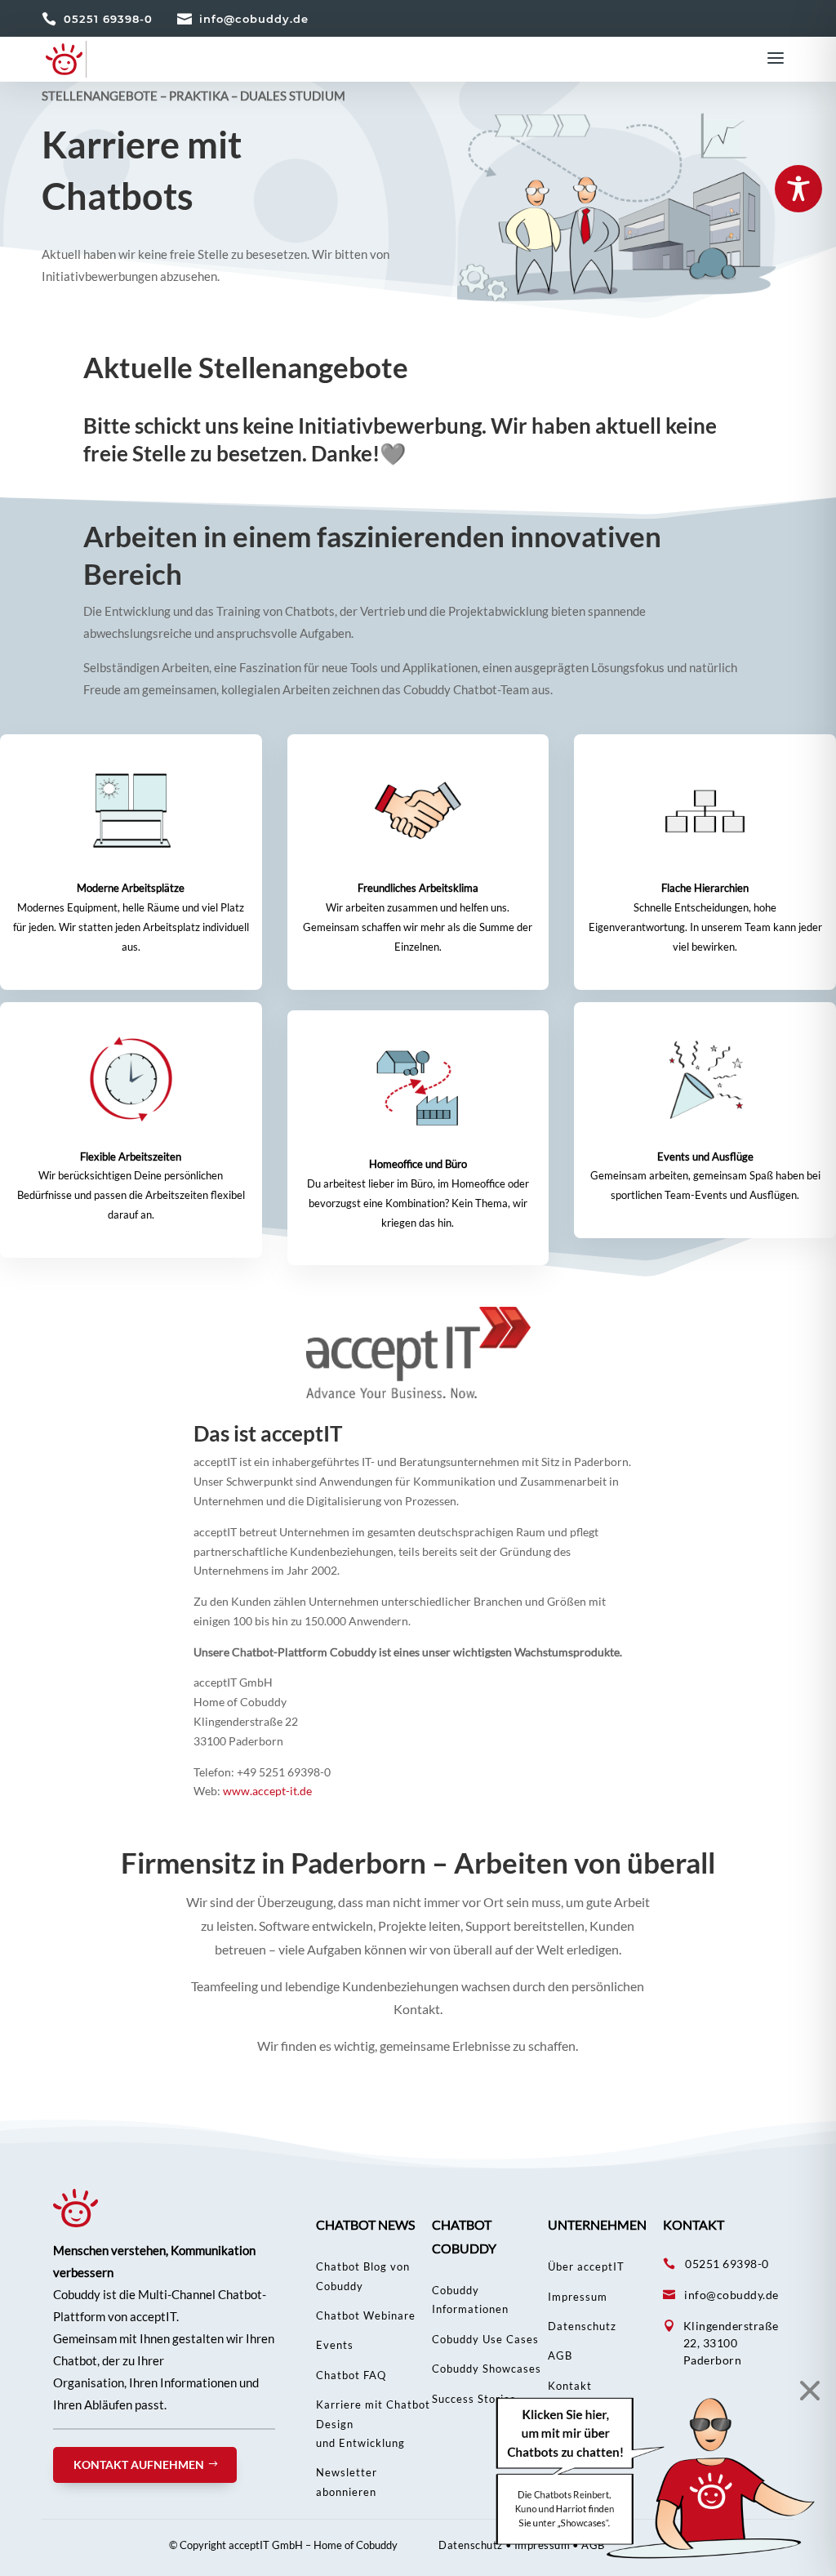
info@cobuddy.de (254, 19)
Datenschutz (582, 2326)
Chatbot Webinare (366, 2315)
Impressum (578, 2297)
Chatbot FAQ (351, 2375)
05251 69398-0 (108, 19)
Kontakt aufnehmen (139, 2465)
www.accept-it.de (267, 1791)
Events (335, 2345)
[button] (656, 2478)
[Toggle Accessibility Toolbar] (798, 189)
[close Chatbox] (805, 2390)
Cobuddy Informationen (470, 2300)
